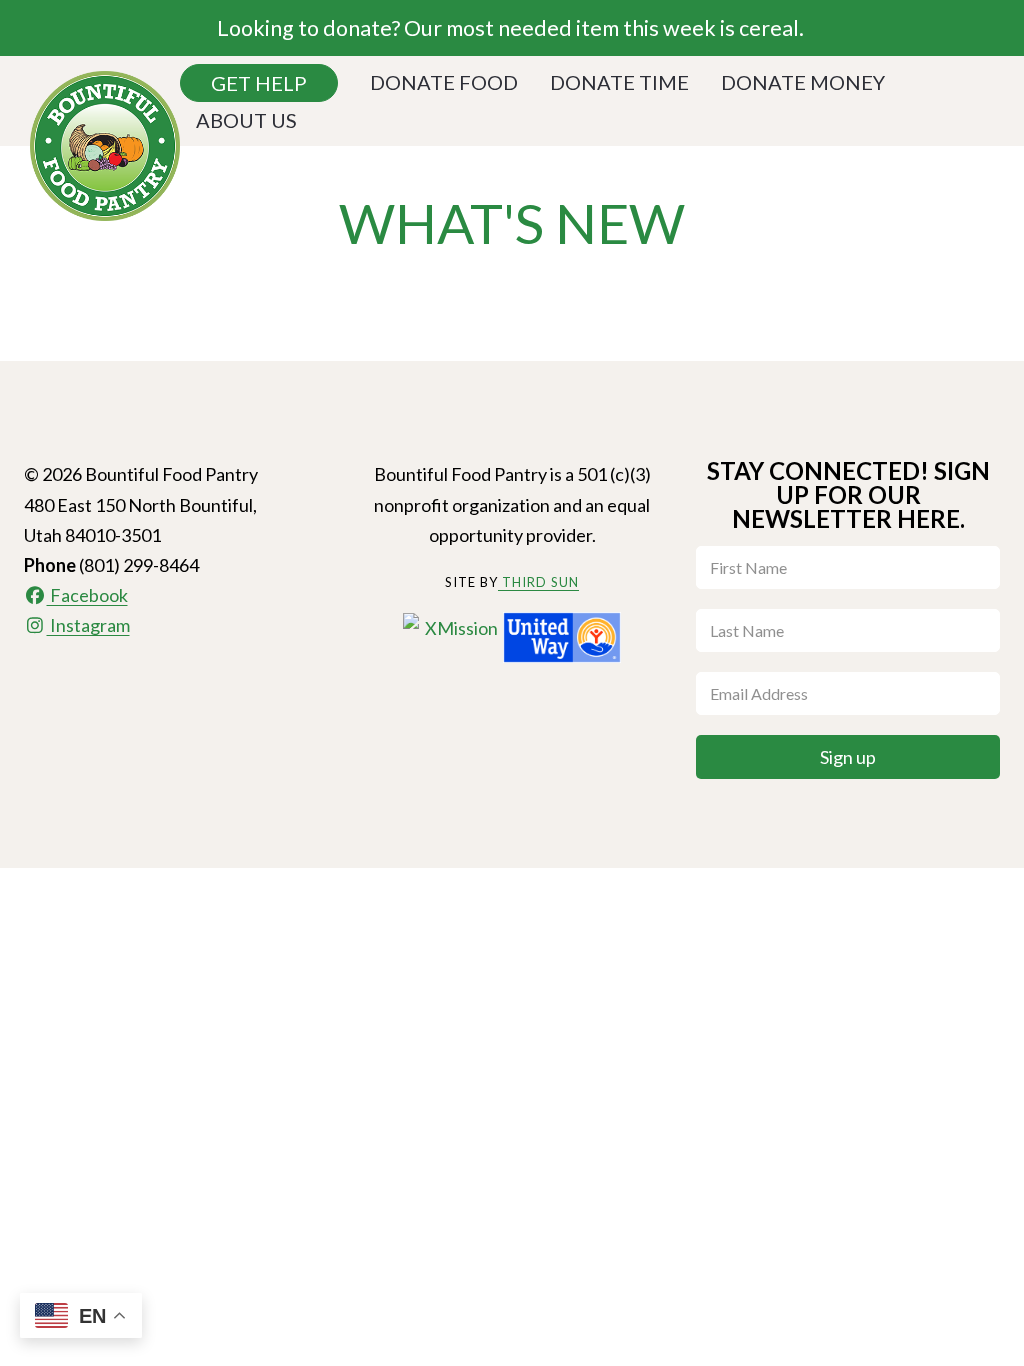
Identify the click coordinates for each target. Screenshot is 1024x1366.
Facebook (87, 595)
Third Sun (538, 582)
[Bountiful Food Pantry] (105, 138)
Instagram (88, 625)
